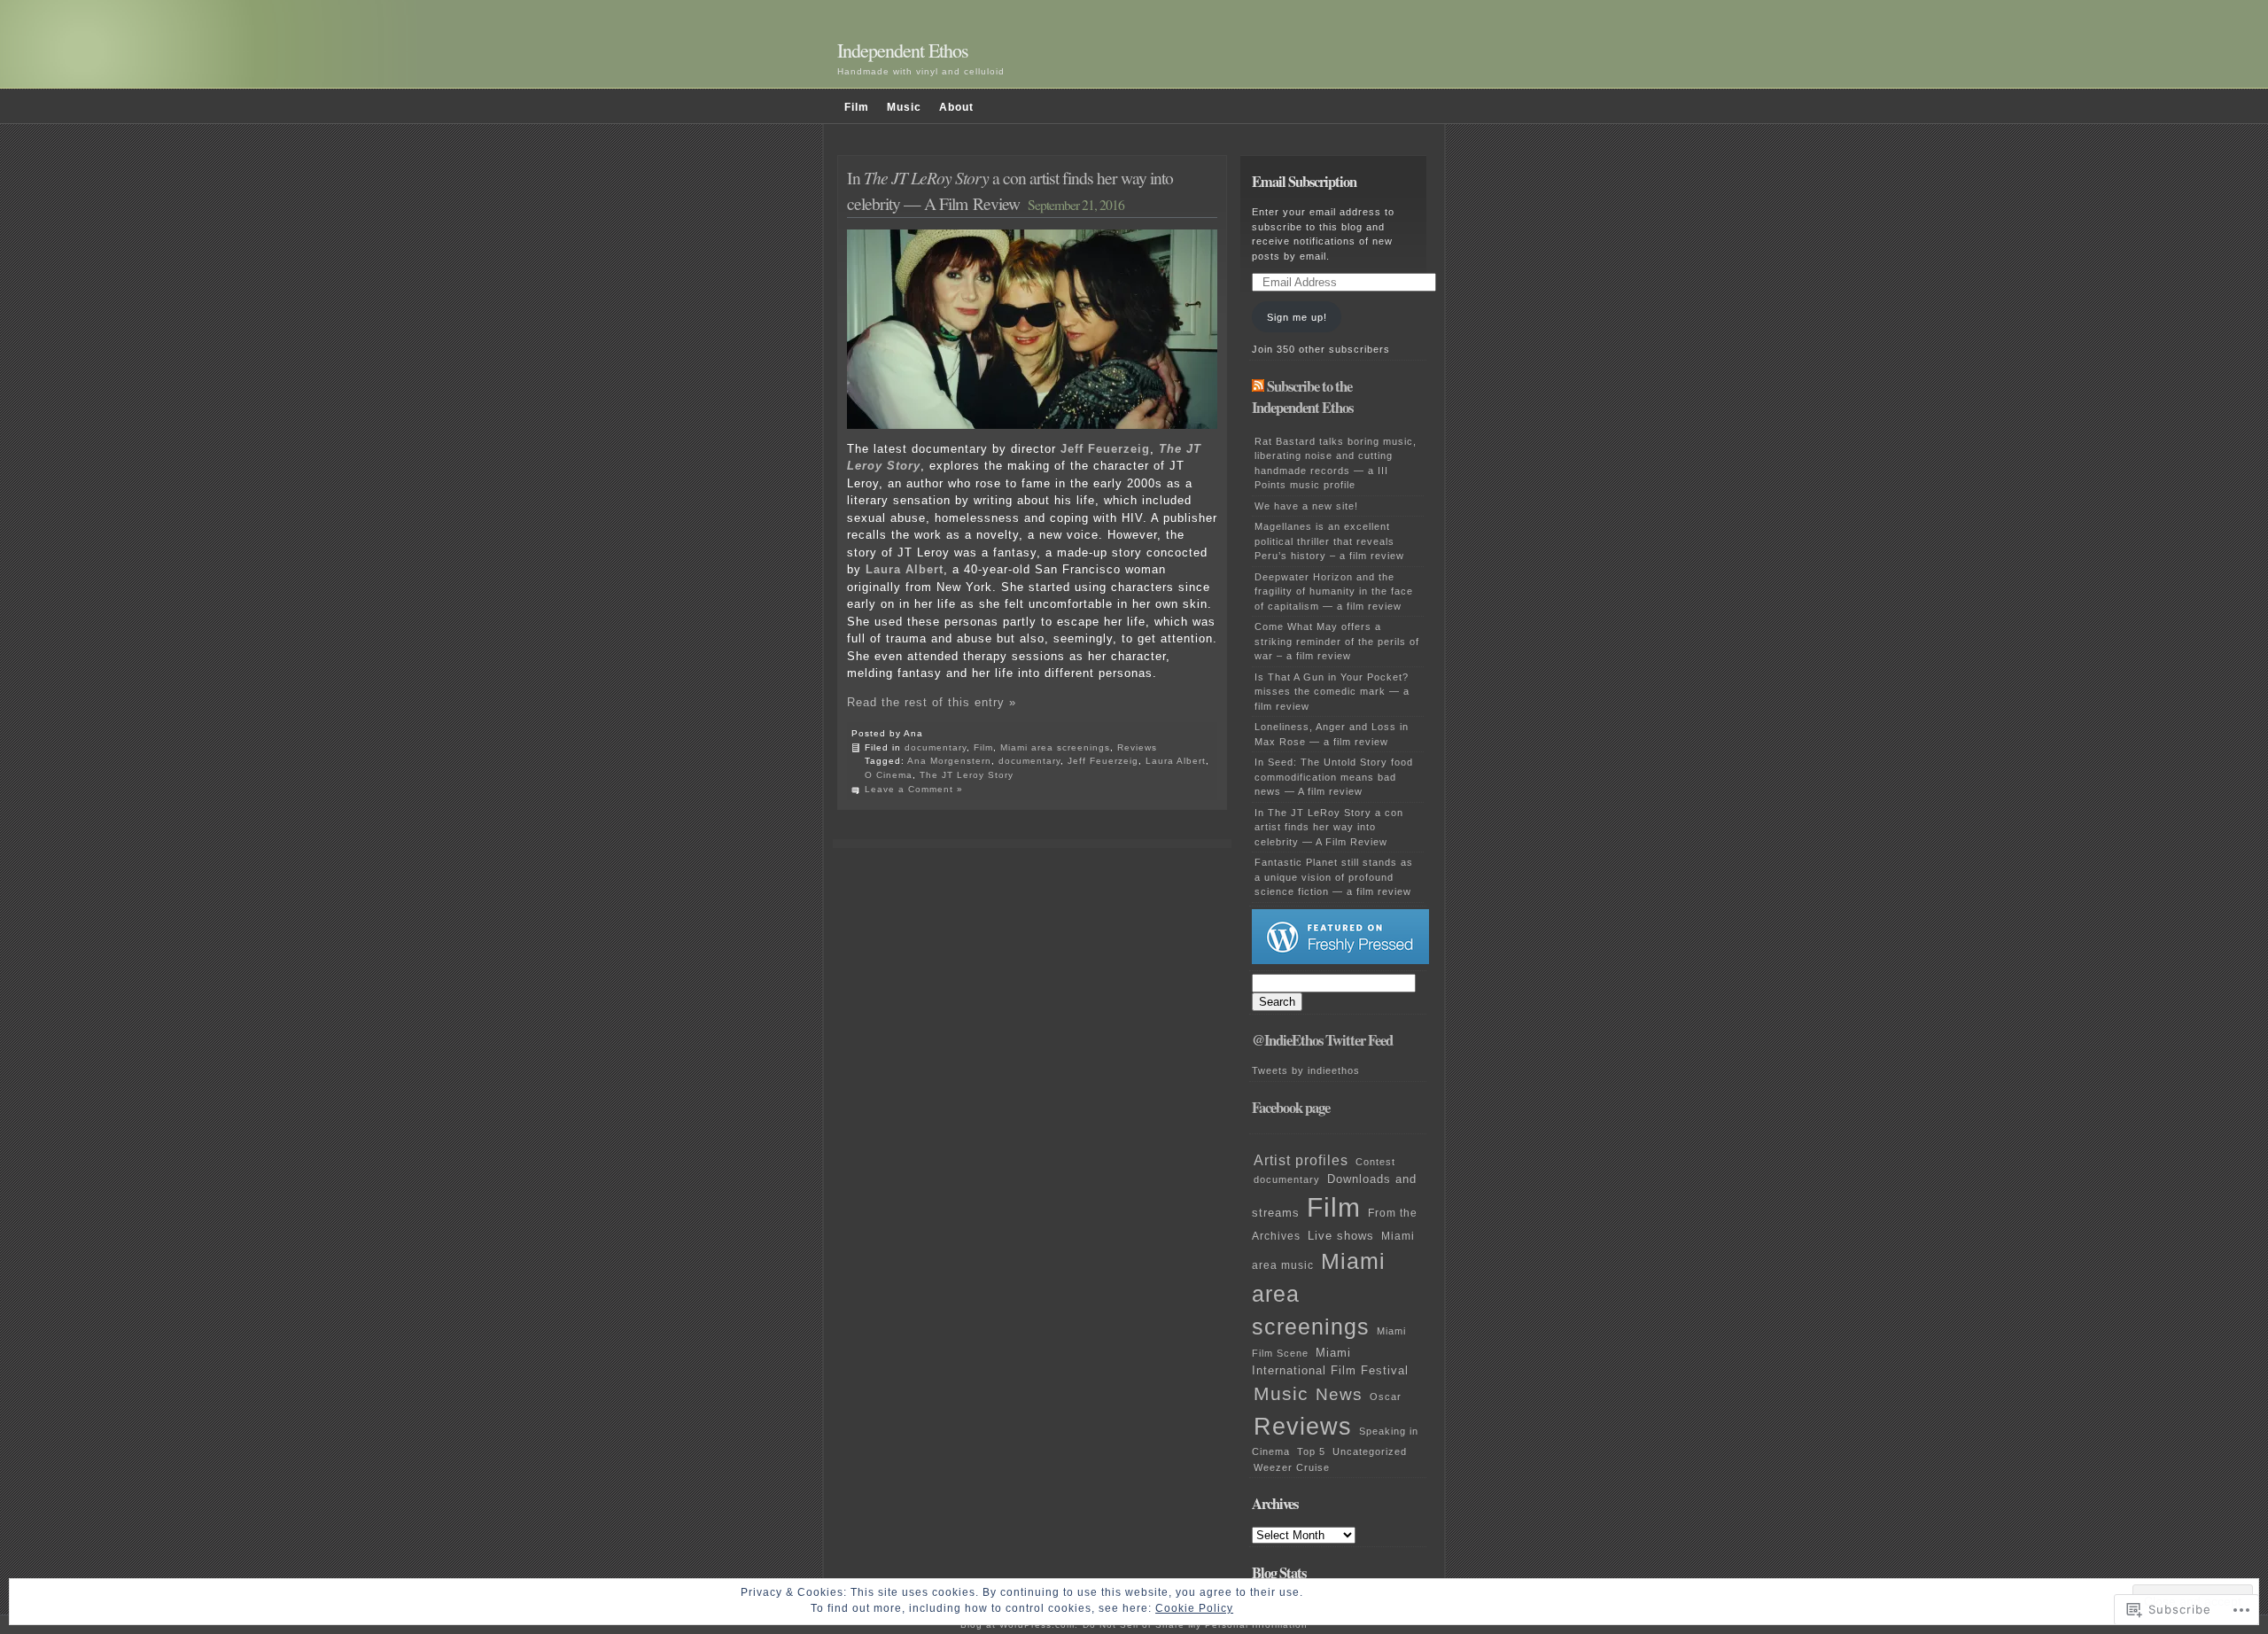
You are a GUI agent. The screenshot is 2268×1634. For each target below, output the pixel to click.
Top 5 (1311, 1451)
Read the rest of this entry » (932, 702)
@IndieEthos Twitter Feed (1322, 1040)
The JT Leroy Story (967, 775)
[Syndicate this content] (1258, 386)
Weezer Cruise (1292, 1467)
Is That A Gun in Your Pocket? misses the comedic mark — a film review (1332, 692)
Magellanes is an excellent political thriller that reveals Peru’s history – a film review (1329, 541)
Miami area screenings (1055, 747)
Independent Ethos (903, 50)
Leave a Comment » (914, 789)
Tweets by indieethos (1306, 1070)
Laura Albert (1176, 761)
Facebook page (1291, 1108)
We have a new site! (1306, 506)
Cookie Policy (1194, 1608)
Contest (1375, 1162)
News (1339, 1394)
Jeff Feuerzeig (1105, 449)
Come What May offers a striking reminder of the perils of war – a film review (1337, 641)
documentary (936, 747)
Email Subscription (1304, 182)
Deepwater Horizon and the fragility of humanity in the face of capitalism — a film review (1334, 591)
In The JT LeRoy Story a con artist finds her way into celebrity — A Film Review (1329, 827)
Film (857, 107)
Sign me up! (1297, 317)
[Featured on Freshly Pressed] (1340, 961)
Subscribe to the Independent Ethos (1302, 397)
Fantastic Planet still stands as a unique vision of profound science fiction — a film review (1334, 877)
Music (904, 107)
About (956, 107)
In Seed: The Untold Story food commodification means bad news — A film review (1334, 777)
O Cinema (889, 775)
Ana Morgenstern (949, 761)
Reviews (1137, 747)
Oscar (1386, 1397)
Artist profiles (1301, 1160)
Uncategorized (1370, 1451)
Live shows (1341, 1236)
